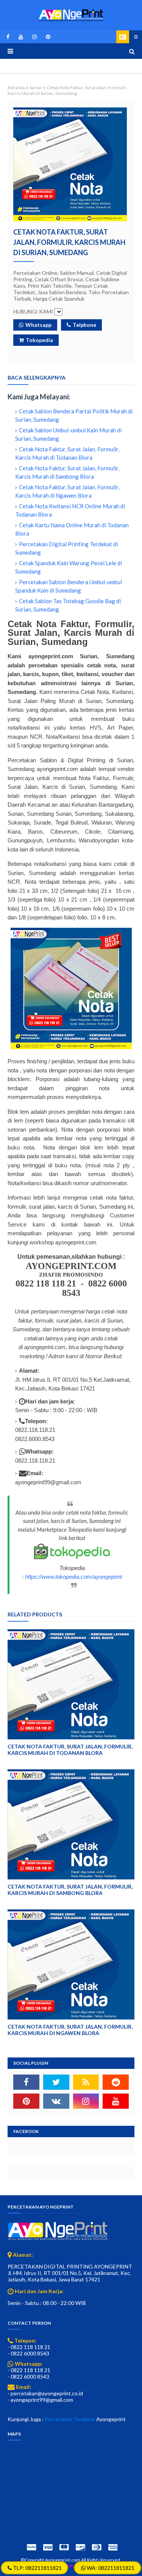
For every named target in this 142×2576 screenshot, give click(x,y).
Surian (36, 87)
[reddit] (116, 2082)
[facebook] (8, 37)
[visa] (48, 2547)
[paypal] (31, 2547)
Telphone (84, 325)
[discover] (80, 2547)
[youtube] (21, 37)
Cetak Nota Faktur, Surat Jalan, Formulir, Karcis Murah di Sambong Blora (70, 1890)
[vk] (56, 2101)
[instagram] (34, 37)
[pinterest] (47, 37)
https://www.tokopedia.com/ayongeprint (73, 1577)
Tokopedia (39, 340)
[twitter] (56, 2082)
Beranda (16, 87)
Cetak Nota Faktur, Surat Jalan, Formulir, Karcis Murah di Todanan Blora (70, 1750)
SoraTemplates (71, 2566)
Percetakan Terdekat (70, 2419)
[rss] (86, 2082)
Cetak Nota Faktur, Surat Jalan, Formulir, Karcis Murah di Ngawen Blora (70, 2030)
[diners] (97, 2547)
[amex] (112, 2547)
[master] (64, 2547)
